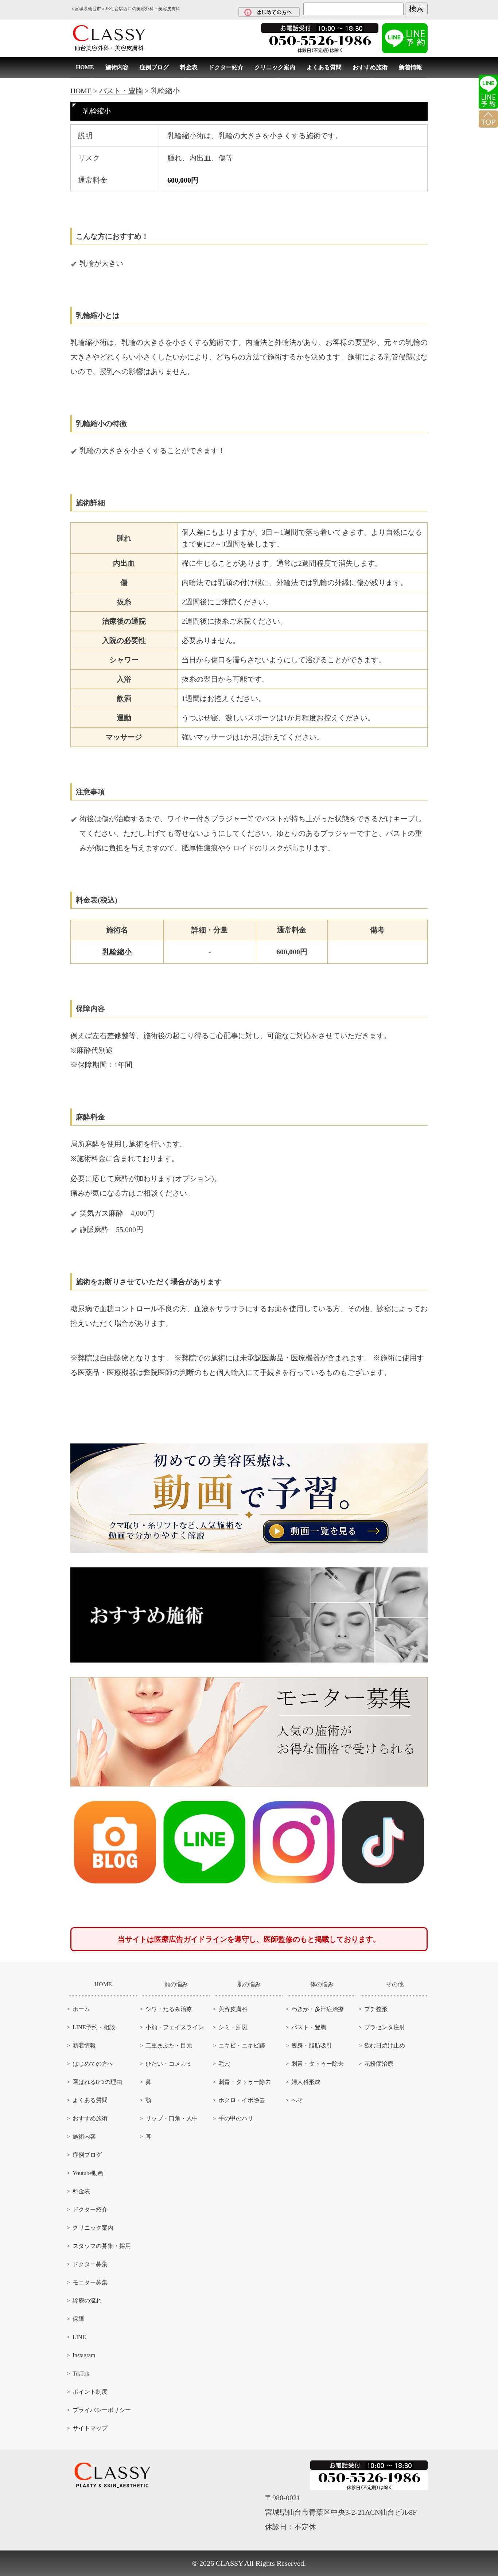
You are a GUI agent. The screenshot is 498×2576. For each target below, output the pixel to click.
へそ (297, 2100)
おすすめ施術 (370, 67)
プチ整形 (376, 2009)
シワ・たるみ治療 (169, 2009)
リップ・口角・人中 (172, 2118)
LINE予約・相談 (94, 2027)
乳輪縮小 (117, 952)
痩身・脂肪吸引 (312, 2045)
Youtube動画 (88, 2173)
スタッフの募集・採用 (102, 2246)
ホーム (81, 2009)
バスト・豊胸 (309, 2027)
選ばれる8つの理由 (97, 2082)
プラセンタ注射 (385, 2027)
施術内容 (117, 67)
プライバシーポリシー (102, 2410)
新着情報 (411, 67)
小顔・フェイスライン (175, 2027)
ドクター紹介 (226, 67)
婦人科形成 (306, 2082)
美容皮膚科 (233, 2009)
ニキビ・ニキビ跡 (242, 2045)
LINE (79, 2337)
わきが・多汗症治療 (318, 2009)
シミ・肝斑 (233, 2027)
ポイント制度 (90, 2392)
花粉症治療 (379, 2064)
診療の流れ (87, 2301)
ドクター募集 (90, 2264)
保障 (78, 2319)
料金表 (189, 67)
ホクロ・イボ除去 (242, 2100)
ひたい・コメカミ (169, 2064)
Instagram (84, 2355)
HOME (85, 67)
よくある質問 (324, 67)
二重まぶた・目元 (169, 2045)
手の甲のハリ (236, 2118)
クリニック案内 (275, 67)
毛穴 (224, 2064)
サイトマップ (90, 2428)
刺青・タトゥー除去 (245, 2082)
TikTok (81, 2374)
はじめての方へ (93, 2064)
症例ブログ (154, 67)
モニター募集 (90, 2282)
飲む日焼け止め (385, 2045)
